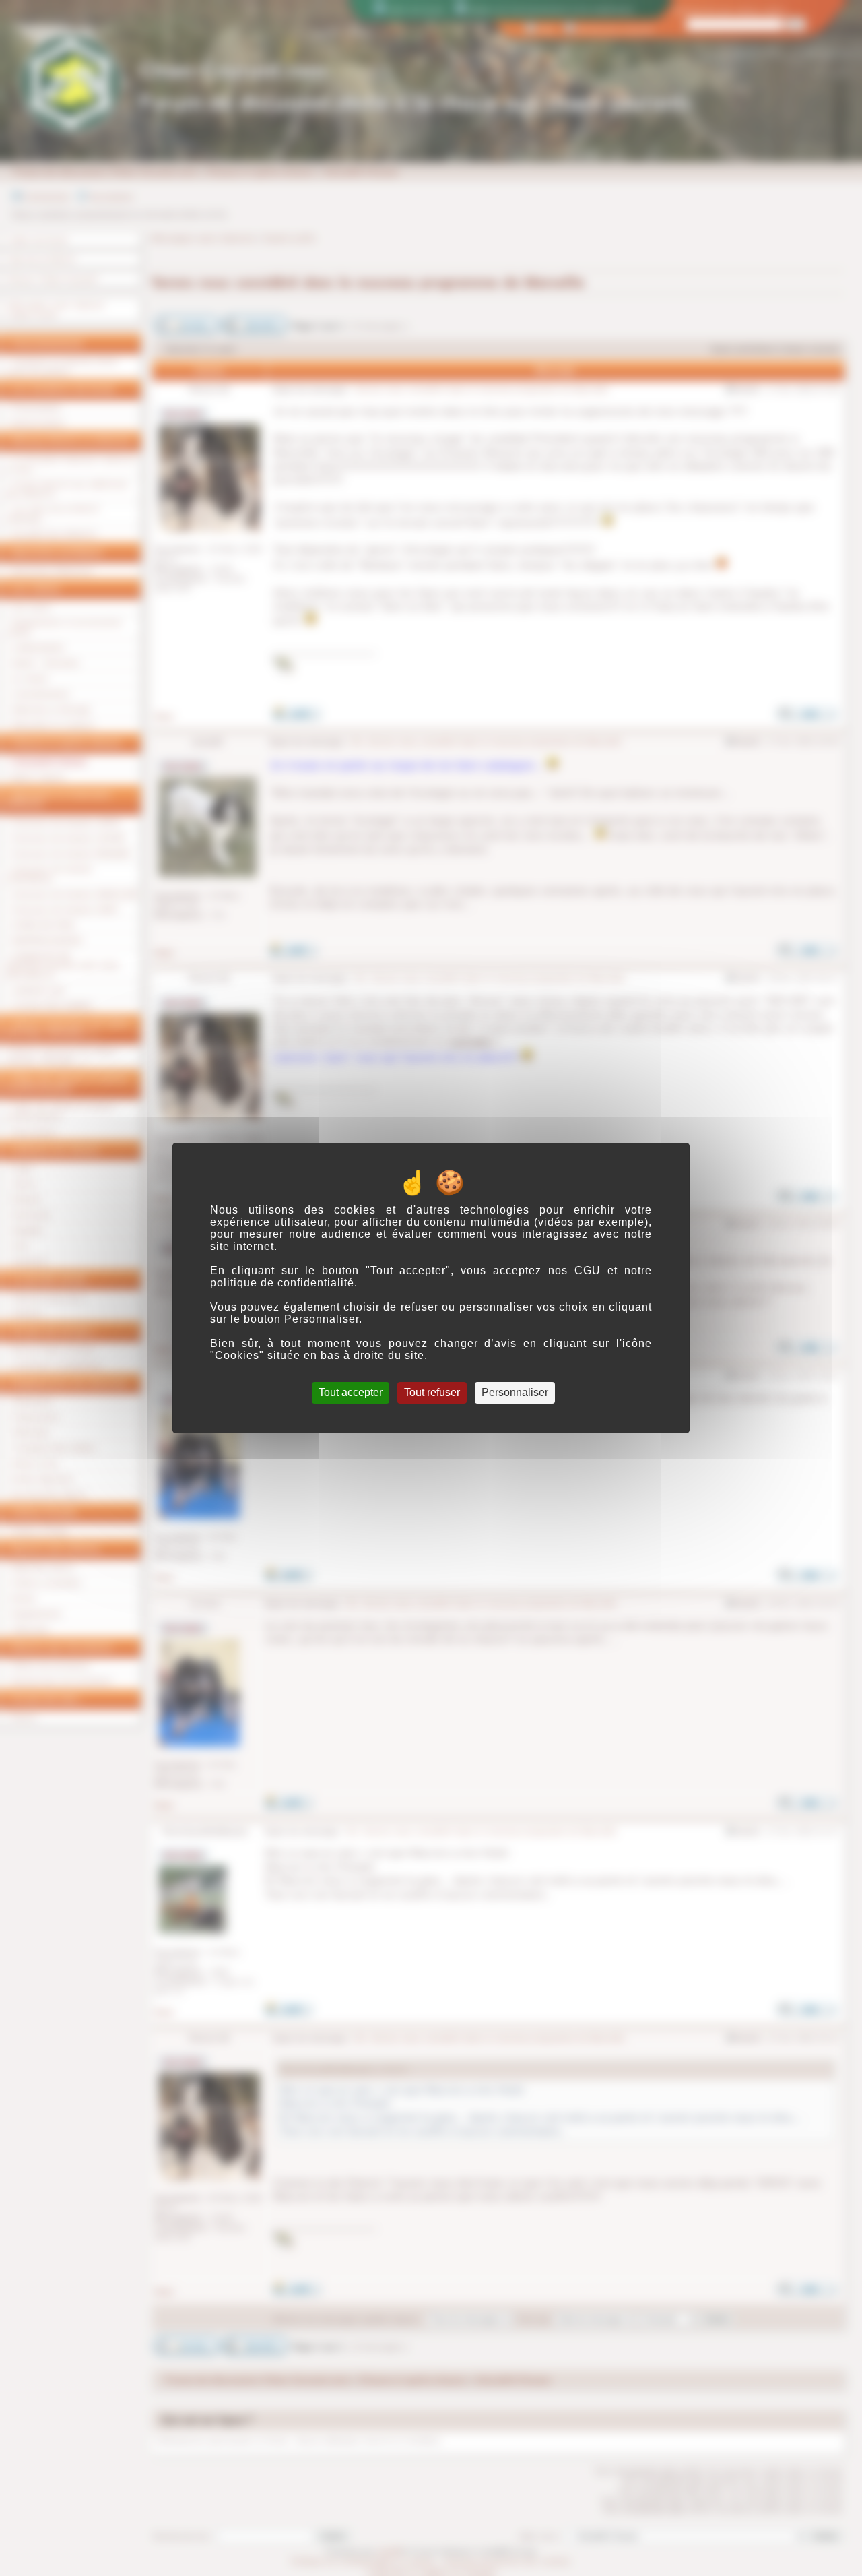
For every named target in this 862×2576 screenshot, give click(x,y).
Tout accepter (351, 1392)
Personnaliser (515, 1392)
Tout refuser (432, 1392)
